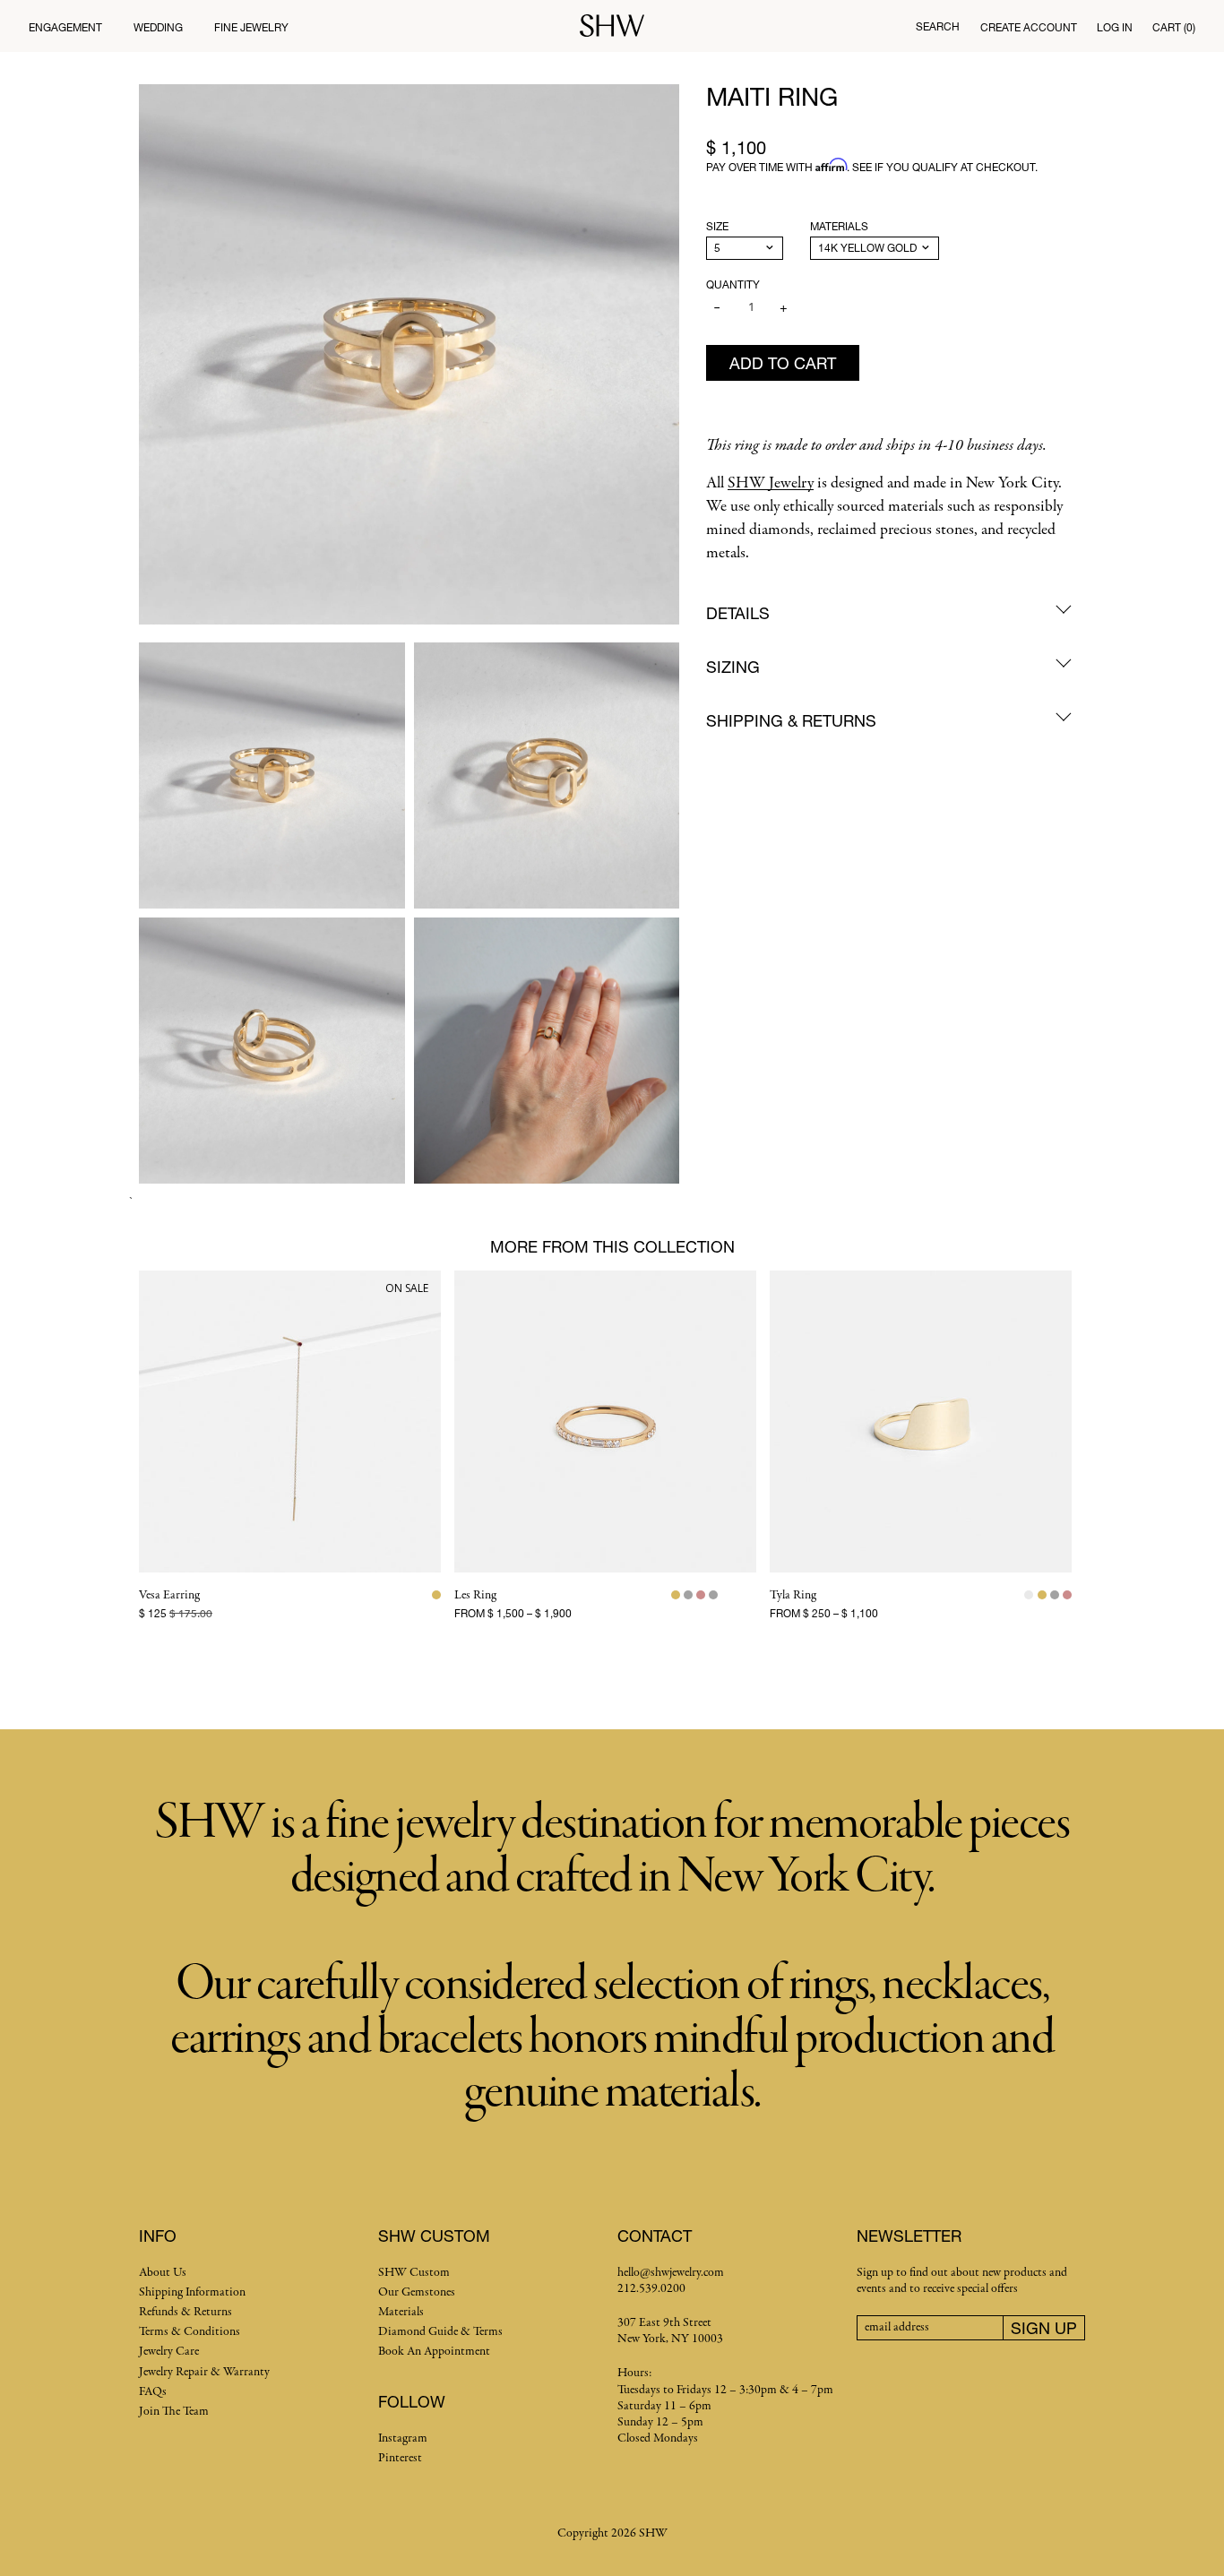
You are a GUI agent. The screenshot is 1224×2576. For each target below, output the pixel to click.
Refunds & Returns (185, 2312)
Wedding (158, 27)
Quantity (733, 284)
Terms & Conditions (190, 2332)
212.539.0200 (651, 2289)
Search (938, 26)
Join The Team (174, 2412)
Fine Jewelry (251, 27)
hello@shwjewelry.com (671, 2273)
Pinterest (400, 2458)
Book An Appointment (434, 2352)
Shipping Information (192, 2292)
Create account (1029, 27)
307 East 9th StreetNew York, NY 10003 (670, 2331)
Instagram (403, 2438)
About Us (163, 2273)
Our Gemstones (417, 2292)
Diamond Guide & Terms (440, 2332)
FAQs (153, 2392)
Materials (839, 226)
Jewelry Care (169, 2352)
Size (717, 226)
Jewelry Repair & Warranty (204, 2372)
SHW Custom (414, 2273)
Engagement (65, 27)
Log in (1115, 27)
